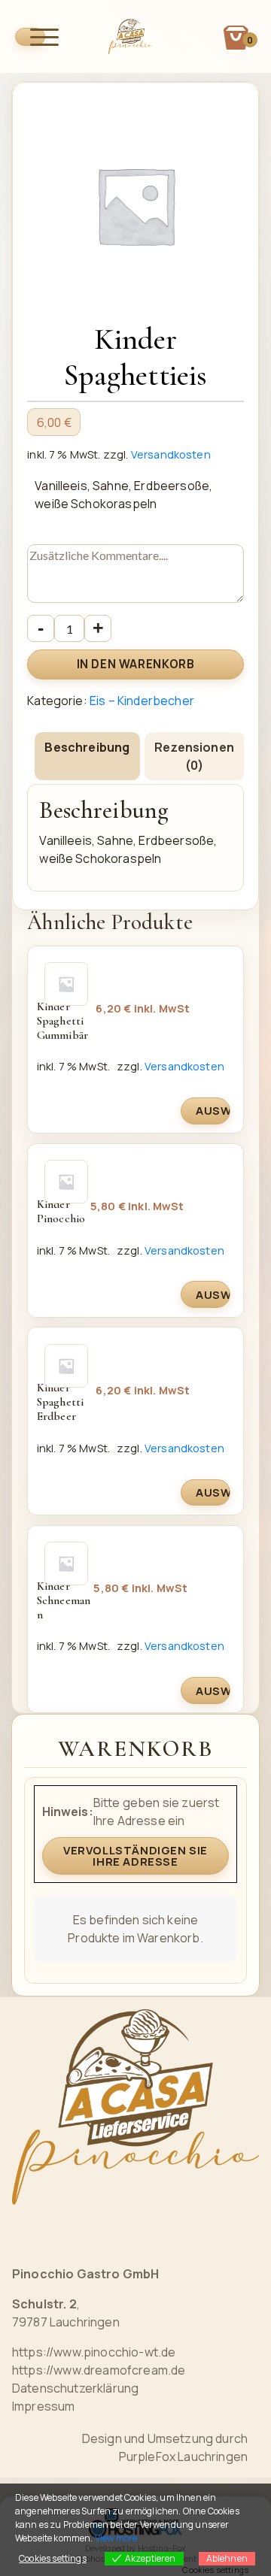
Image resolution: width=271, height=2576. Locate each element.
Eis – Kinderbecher (142, 701)
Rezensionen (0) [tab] (194, 756)
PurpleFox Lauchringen (183, 2456)
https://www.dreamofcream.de (99, 2370)
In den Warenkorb (136, 664)
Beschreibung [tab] (87, 747)
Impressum (43, 2406)
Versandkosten (171, 454)
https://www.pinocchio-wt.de (94, 2352)
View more (116, 2538)
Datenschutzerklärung (75, 2388)
